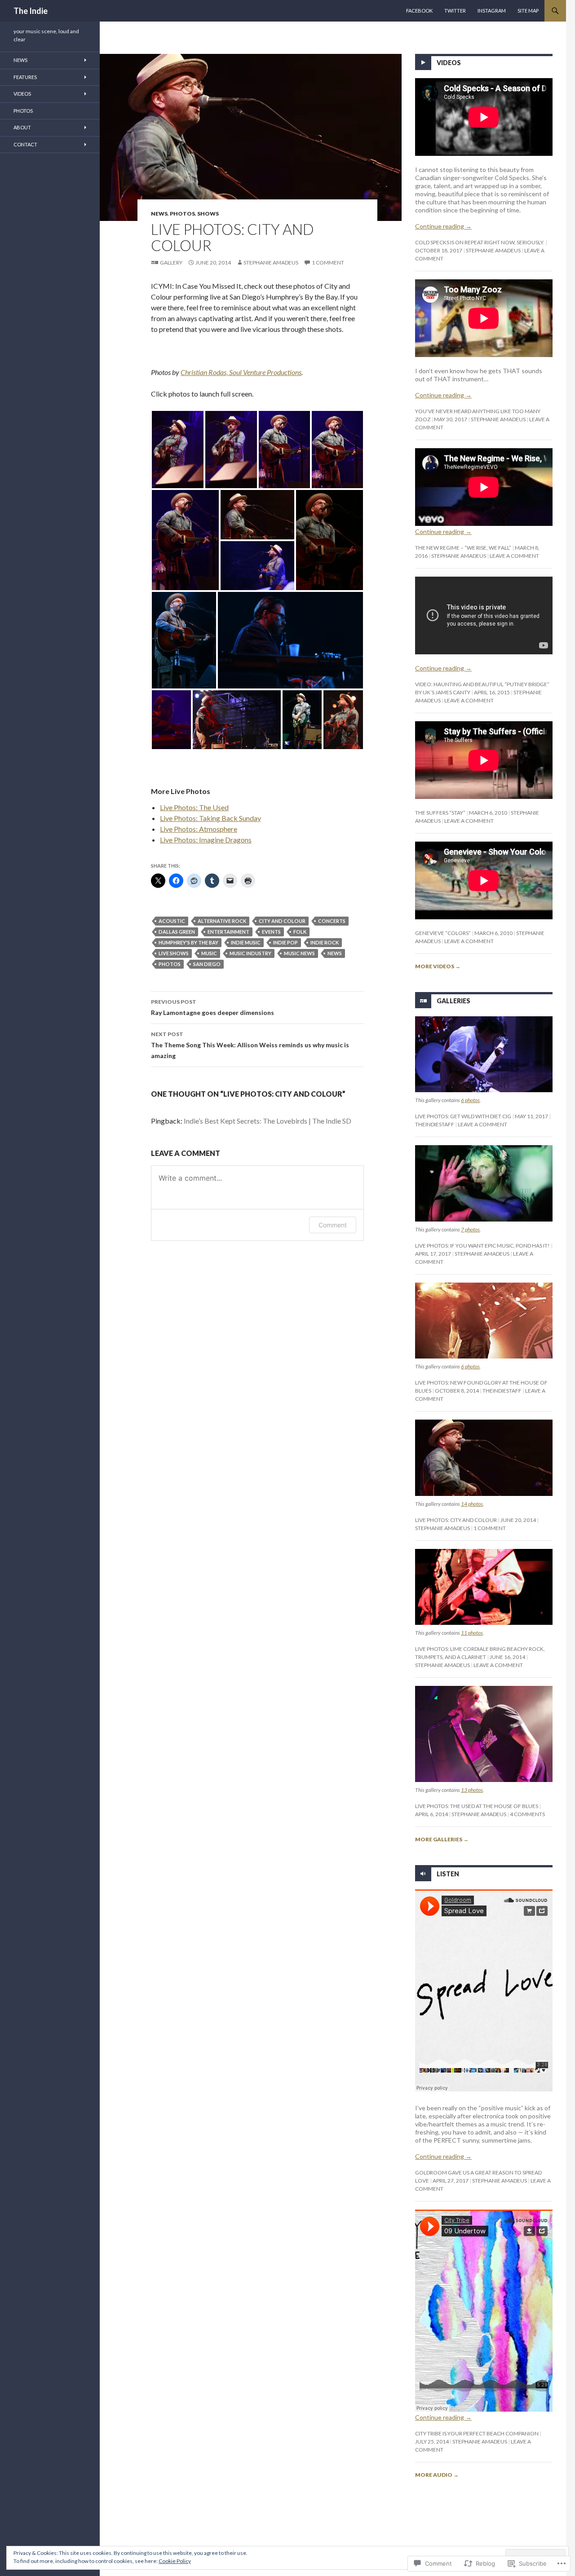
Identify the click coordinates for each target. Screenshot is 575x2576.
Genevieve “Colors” (443, 933)
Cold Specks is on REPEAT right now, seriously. (480, 242)
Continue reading (443, 226)
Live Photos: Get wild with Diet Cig (463, 1116)
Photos (182, 214)
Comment (333, 1225)
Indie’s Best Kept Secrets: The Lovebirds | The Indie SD (268, 1121)
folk (300, 932)
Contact (25, 144)
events (271, 932)
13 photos (472, 1790)
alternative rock (222, 921)
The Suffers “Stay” (440, 813)
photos (170, 964)
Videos (449, 63)
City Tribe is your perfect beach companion (477, 2433)
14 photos (472, 1504)
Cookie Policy (175, 2561)
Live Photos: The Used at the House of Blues (477, 1806)
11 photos (472, 1633)
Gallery (171, 262)
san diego (207, 964)
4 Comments (527, 1814)
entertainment (228, 932)
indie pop (285, 942)
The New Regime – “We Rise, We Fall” (463, 548)
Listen (448, 1873)
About (22, 127)
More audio (437, 2475)
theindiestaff (435, 1124)
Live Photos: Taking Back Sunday (210, 818)
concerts (332, 921)
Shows (208, 214)
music (209, 953)
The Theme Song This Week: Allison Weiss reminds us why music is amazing (250, 1045)
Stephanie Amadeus (271, 262)
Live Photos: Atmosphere (199, 829)
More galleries (442, 1839)
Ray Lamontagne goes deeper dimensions (212, 1007)
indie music (246, 942)
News (159, 214)
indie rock (325, 942)
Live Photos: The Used (194, 807)
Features (25, 77)
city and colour (282, 921)
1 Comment (328, 262)
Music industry (250, 953)
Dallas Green (177, 932)
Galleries (453, 1001)
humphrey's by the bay (188, 942)
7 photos (470, 1229)
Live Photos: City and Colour (456, 1520)
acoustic (172, 921)
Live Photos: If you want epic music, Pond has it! (482, 1246)
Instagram (492, 11)
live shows (174, 953)
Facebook (419, 11)
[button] (178, 450)
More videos (438, 966)
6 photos (470, 1100)
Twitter (455, 11)
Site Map (528, 11)
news (335, 953)
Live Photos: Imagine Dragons (206, 840)
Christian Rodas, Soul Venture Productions (241, 372)
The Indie (31, 11)
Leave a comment (514, 556)
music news (299, 953)
